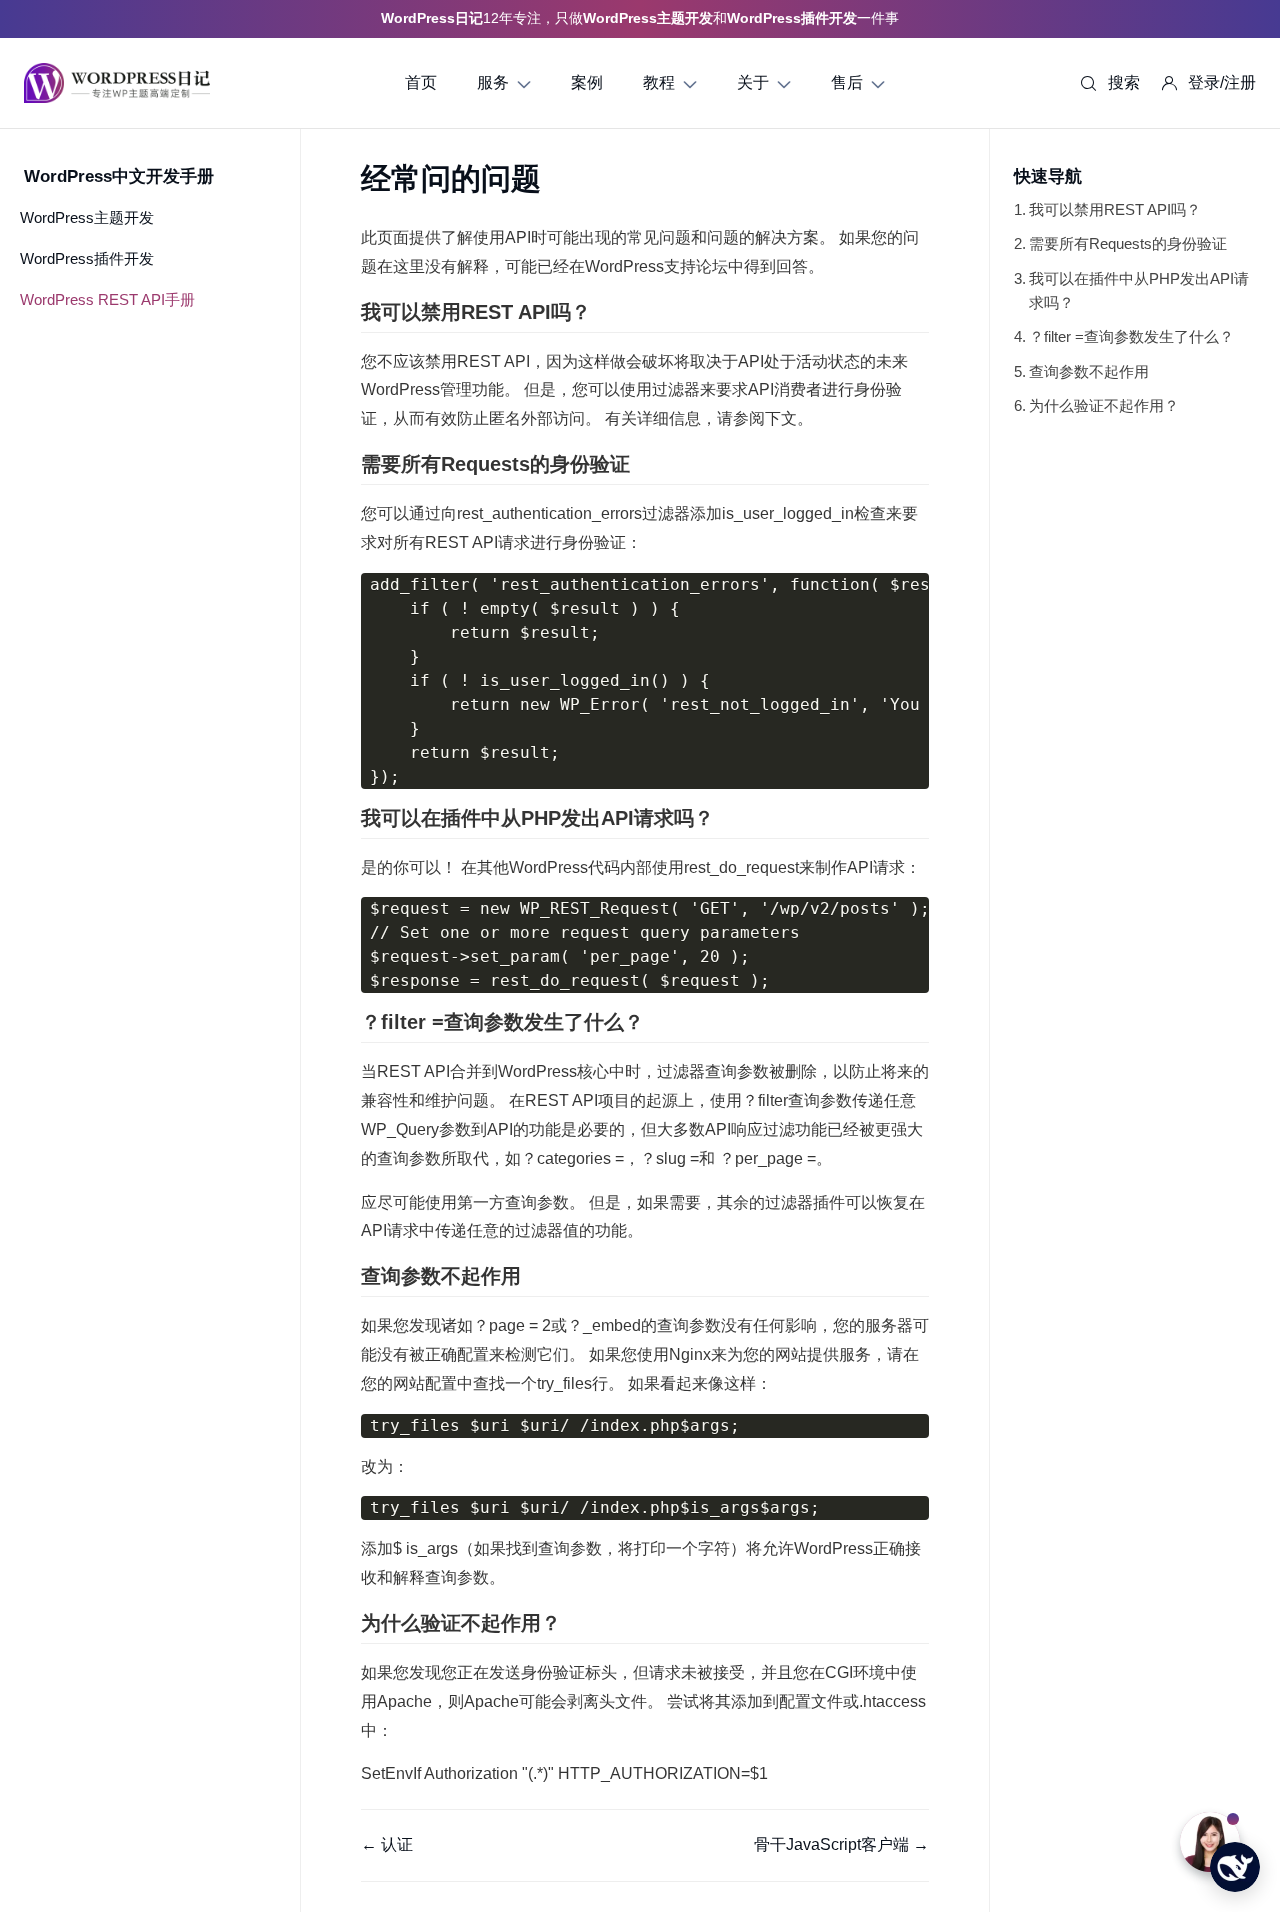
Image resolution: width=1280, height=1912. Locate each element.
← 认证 (387, 1844)
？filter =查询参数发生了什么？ (1131, 336)
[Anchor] (600, 312)
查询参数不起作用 (1089, 371)
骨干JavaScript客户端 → (841, 1844)
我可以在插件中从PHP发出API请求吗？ (1139, 290)
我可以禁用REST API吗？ (1115, 209)
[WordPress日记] (117, 83)
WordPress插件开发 (87, 258)
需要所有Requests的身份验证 (1128, 243)
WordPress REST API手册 (107, 299)
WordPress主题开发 (87, 217)
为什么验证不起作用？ (1104, 405)
